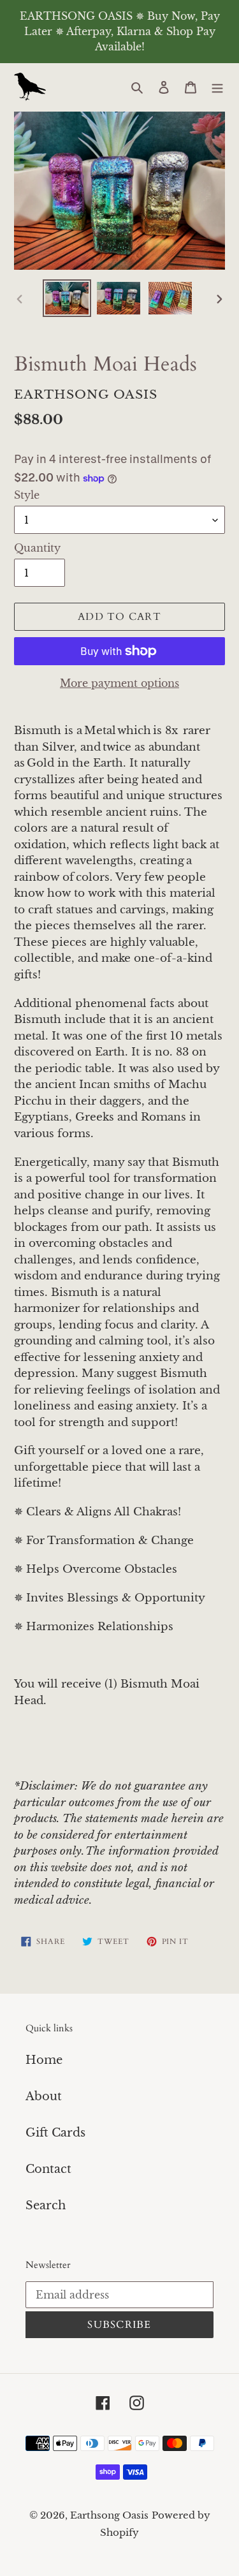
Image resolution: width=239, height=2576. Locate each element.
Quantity (37, 548)
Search (46, 2205)
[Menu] (217, 87)
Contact (48, 2169)
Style (27, 495)
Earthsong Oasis (109, 2515)
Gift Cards (55, 2133)
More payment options (119, 683)
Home (44, 2060)
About (44, 2096)
